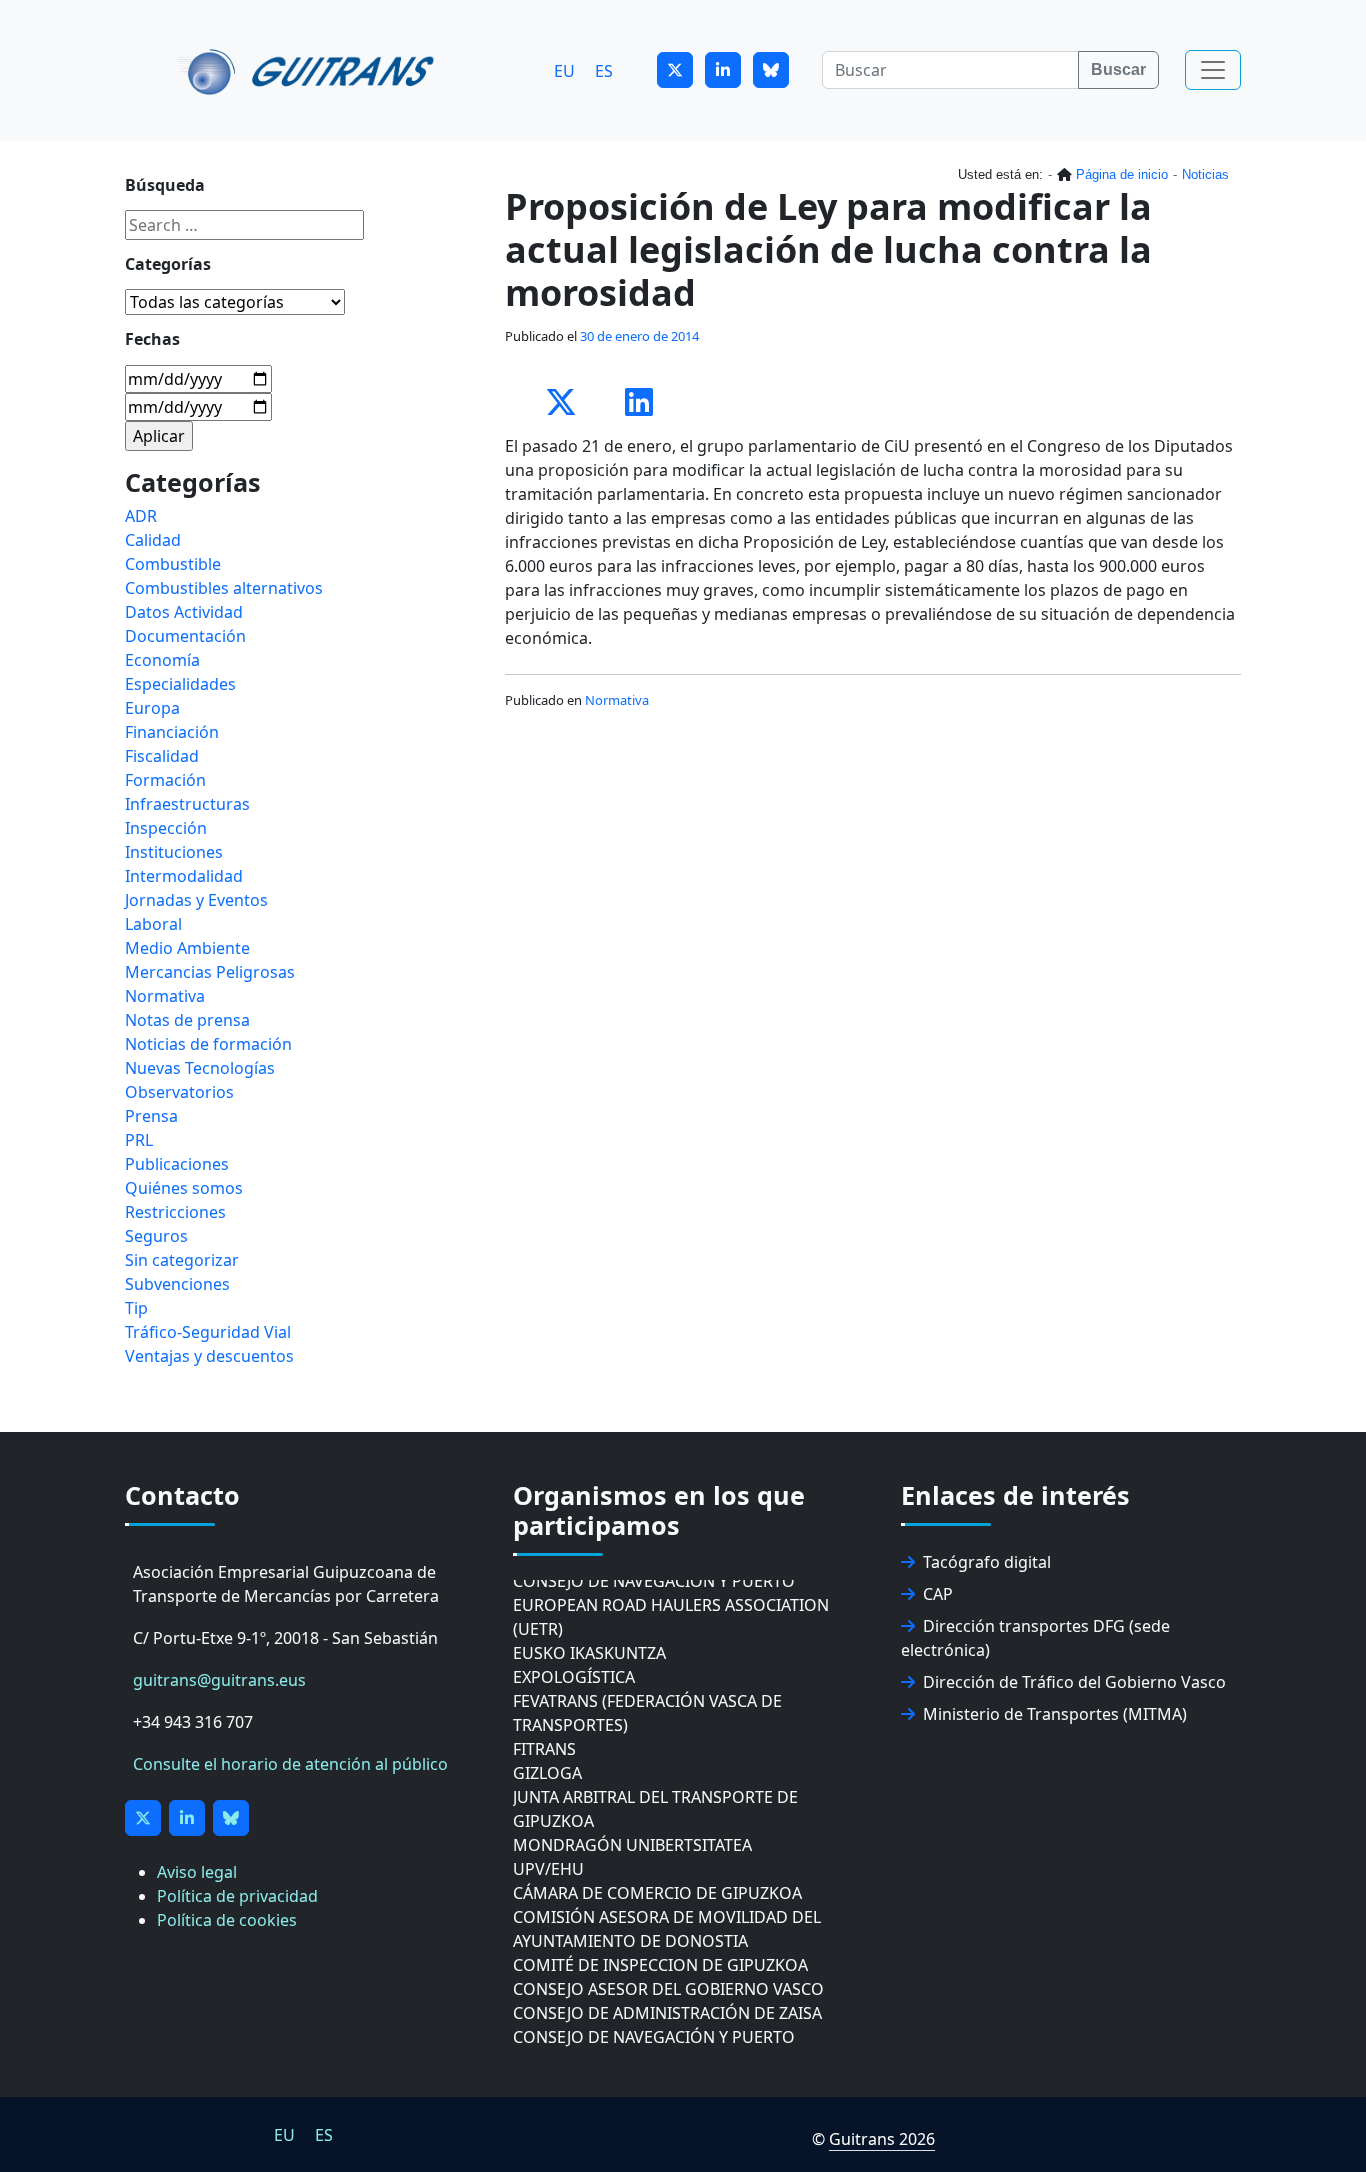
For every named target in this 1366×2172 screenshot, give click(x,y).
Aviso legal (197, 1872)
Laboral (153, 924)
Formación (165, 780)
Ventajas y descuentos (209, 1356)
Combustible (173, 564)
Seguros (156, 1236)
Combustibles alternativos (224, 588)
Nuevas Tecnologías (200, 1068)
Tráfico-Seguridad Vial (208, 1332)
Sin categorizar (182, 1260)
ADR (141, 516)
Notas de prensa (187, 1020)
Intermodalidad (184, 876)
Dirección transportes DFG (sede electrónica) (1035, 1638)
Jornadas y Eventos (196, 900)
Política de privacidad (237, 1896)
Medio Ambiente (187, 948)
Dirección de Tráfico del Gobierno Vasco (1074, 1682)
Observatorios (179, 1092)
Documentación (185, 636)
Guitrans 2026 (882, 2139)
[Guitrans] (309, 70)
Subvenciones (177, 1284)
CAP (938, 1594)
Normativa (617, 700)
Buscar (1118, 69)
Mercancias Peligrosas (210, 972)
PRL (139, 1140)
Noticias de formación (208, 1044)
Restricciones (175, 1212)
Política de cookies (227, 1920)
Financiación (172, 732)
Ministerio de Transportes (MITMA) (1055, 1714)
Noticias (1205, 174)
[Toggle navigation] (1213, 70)
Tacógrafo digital (987, 1562)
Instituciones (174, 852)
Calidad (153, 540)
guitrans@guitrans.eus (219, 1680)
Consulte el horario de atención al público (290, 1764)
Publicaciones (177, 1164)
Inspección (166, 828)
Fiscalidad (162, 756)
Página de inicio (1122, 174)
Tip (136, 1308)
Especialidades (180, 684)
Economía (162, 660)
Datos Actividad (184, 612)
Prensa (151, 1116)
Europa (152, 708)
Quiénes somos (184, 1188)
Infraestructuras (187, 804)
